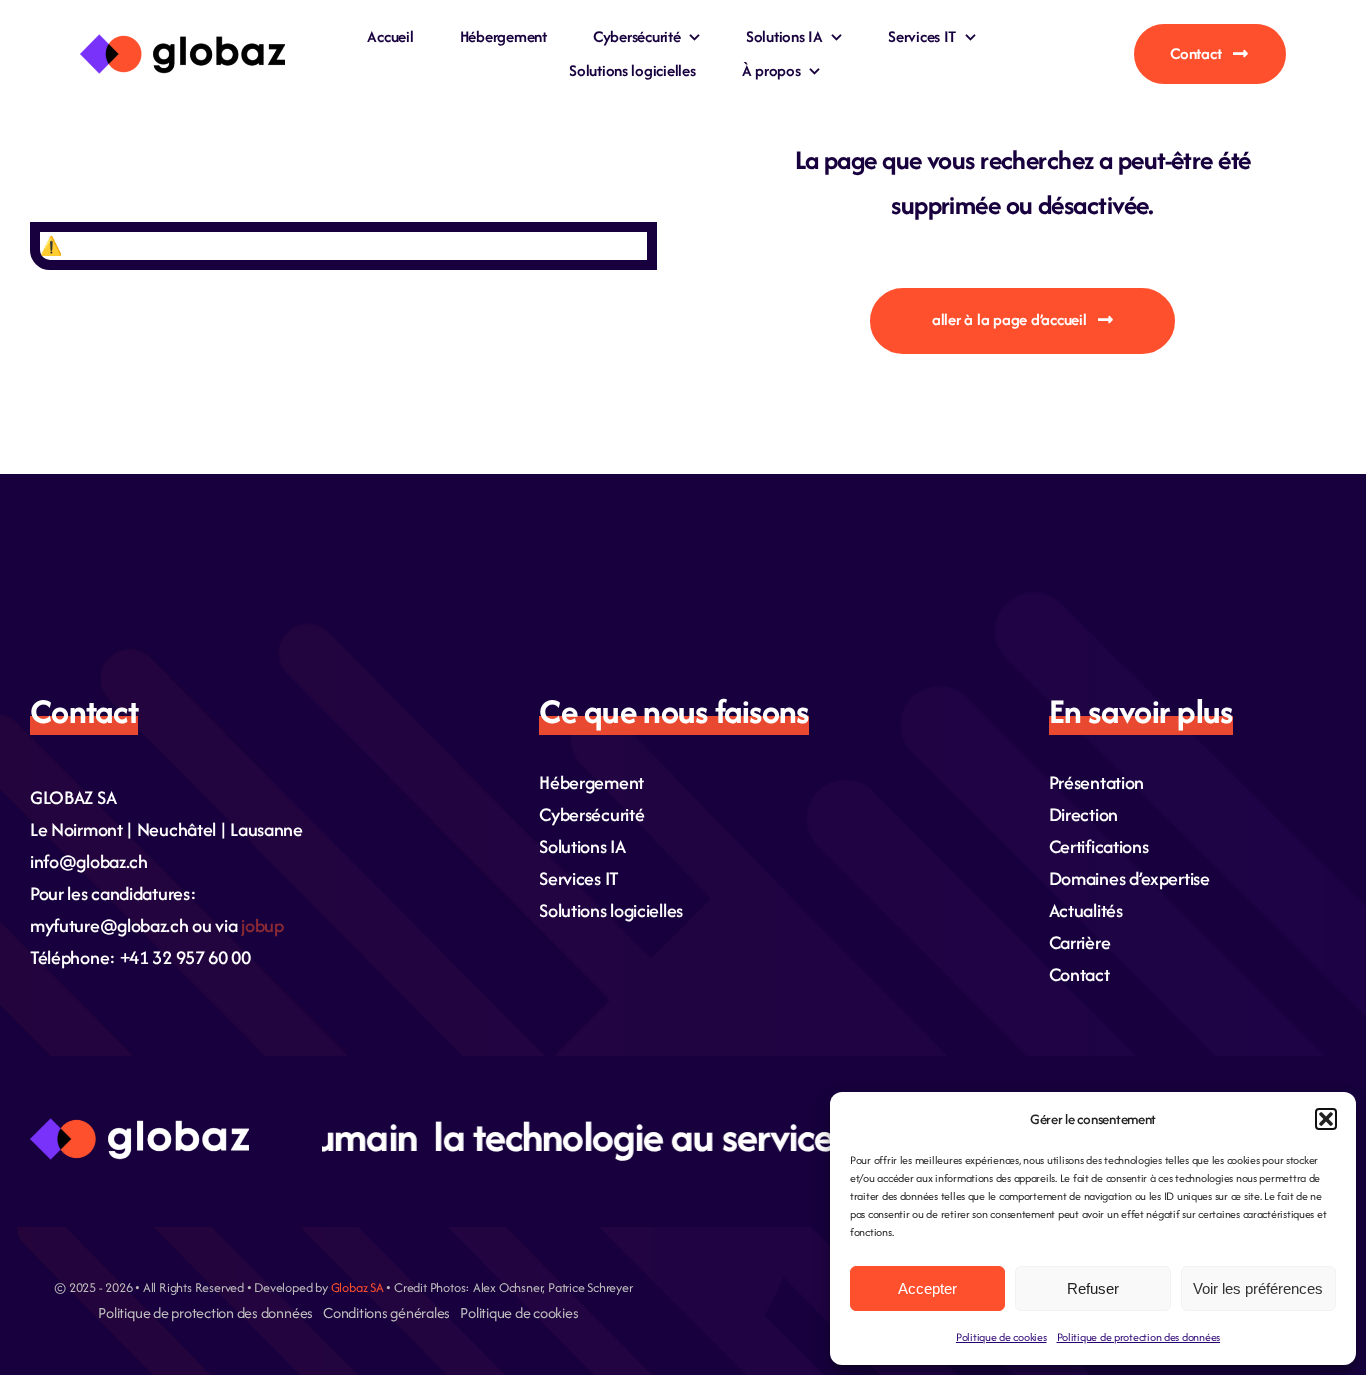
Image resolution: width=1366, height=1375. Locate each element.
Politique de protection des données (1139, 1337)
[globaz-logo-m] (182, 43)
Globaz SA (357, 1287)
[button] (1326, 1119)
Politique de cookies (1001, 1337)
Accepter (927, 1288)
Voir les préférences (1258, 1288)
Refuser (1093, 1288)
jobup (262, 925)
